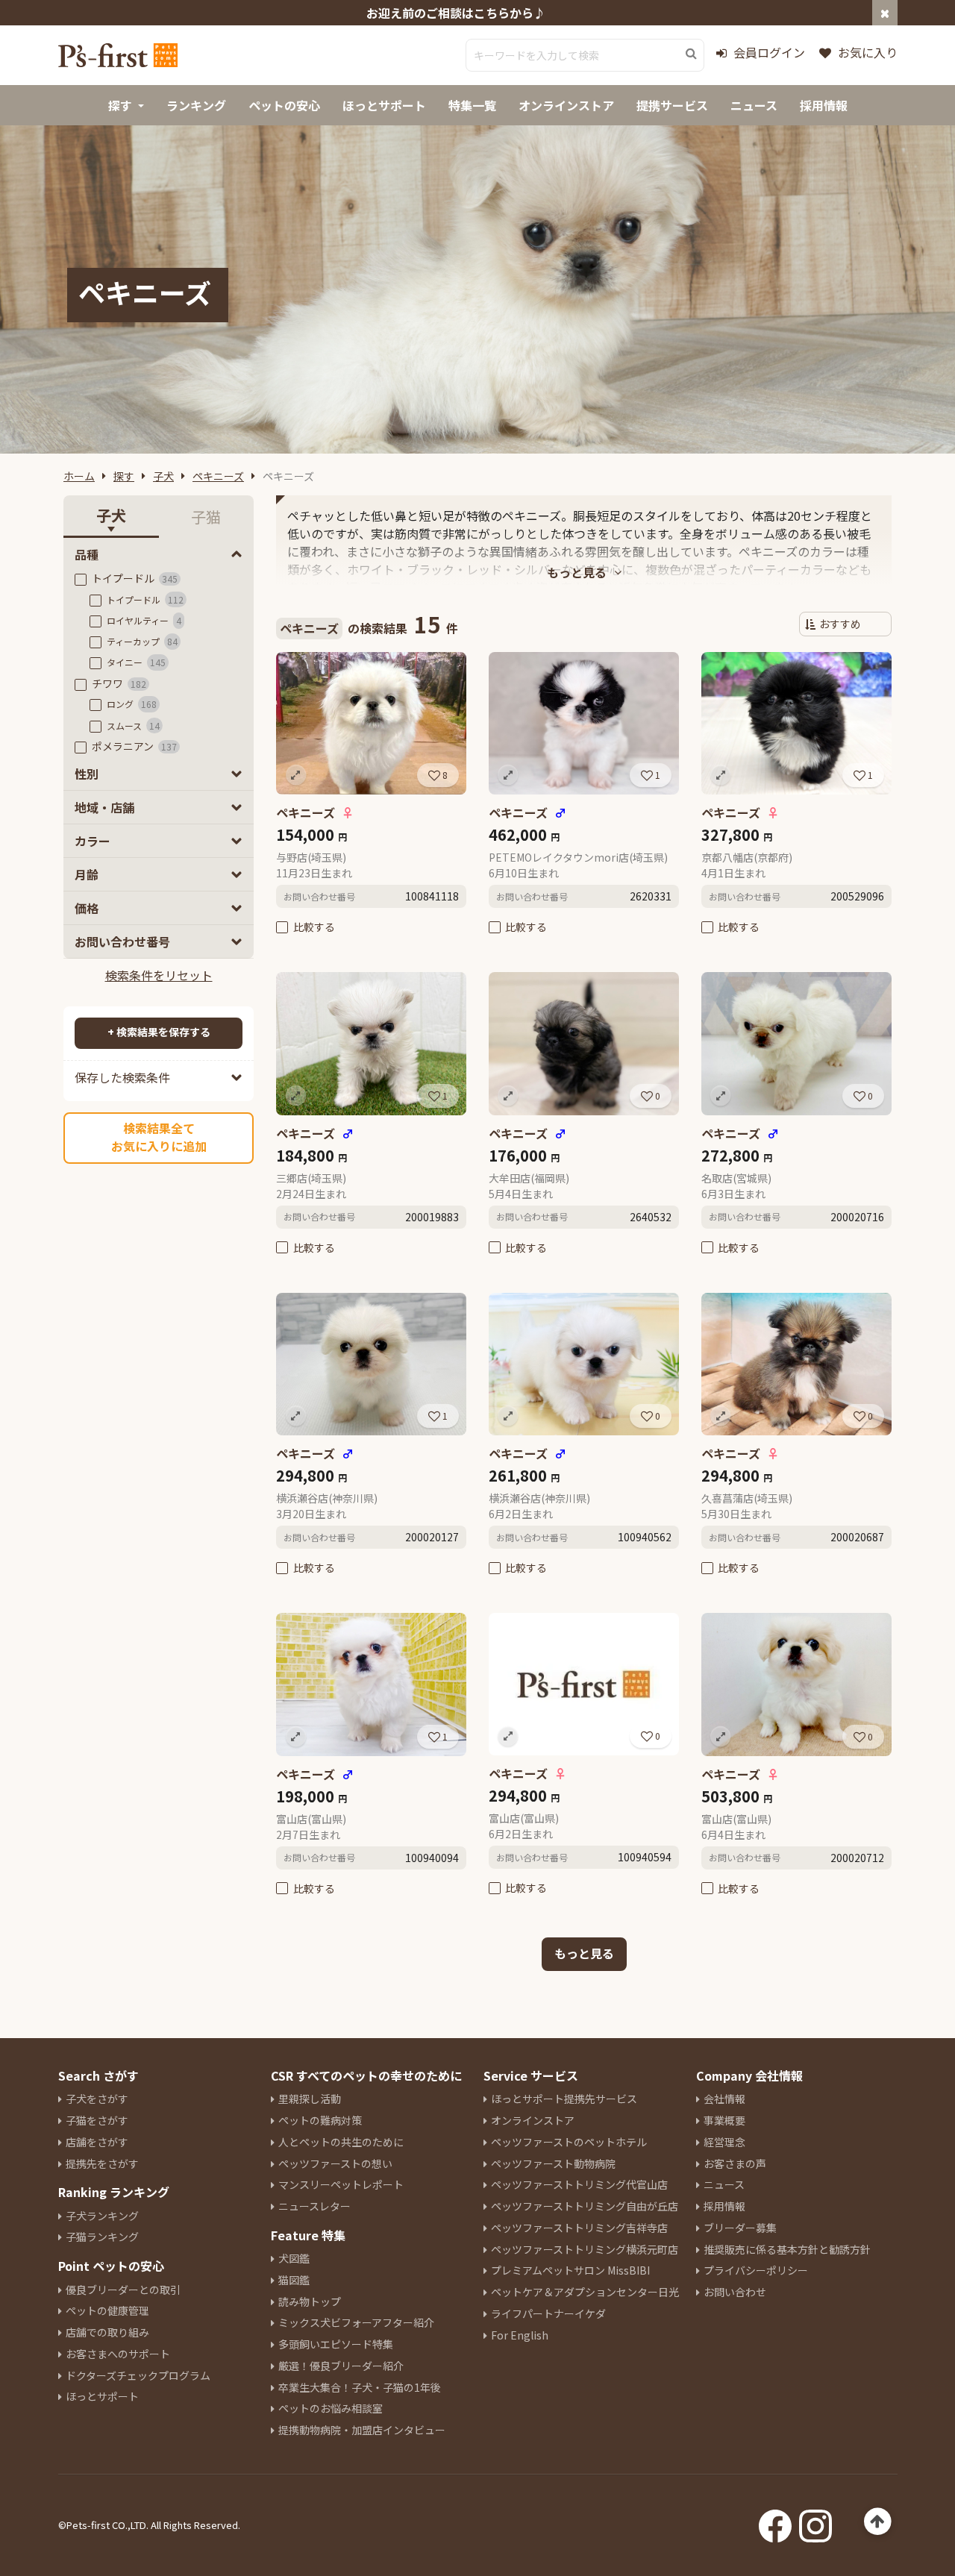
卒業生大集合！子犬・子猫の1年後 (360, 2387)
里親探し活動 (310, 2099)
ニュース (724, 2184)
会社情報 (724, 2099)
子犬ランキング (102, 2216)
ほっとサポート (102, 2396)
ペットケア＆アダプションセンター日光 (585, 2292)
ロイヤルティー (144, 620)
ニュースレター (314, 2206)
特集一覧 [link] (472, 105)
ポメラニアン (134, 746)
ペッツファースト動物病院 (553, 2163)
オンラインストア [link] (566, 105)
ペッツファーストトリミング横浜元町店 (585, 2249)
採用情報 (724, 2206)
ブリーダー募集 (740, 2228)
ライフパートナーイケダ (548, 2313)
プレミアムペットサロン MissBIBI (570, 2270)
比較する (314, 927)
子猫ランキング (102, 2237)
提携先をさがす (102, 2163)
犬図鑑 (294, 2258)
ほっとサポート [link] (384, 105)
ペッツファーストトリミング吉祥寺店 (579, 2228)
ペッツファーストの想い (335, 2163)
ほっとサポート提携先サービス (564, 2099)
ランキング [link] (196, 105)
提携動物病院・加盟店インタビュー (362, 2430)
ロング (132, 704)
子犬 (163, 476)
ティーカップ (142, 641)
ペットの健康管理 (107, 2310)
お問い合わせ (735, 2292)
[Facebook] (775, 2522)
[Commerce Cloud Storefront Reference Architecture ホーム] (118, 55)
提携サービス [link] (672, 105)
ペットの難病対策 (320, 2120)
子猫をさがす (97, 2120)
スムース (133, 726)
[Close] (885, 13)
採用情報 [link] (824, 105)
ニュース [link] (754, 105)
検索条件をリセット (159, 975)
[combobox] (585, 55)
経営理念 (724, 2142)
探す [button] (120, 105)
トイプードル (135, 578)
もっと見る (584, 1953)
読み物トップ (310, 2301)
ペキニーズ (218, 476)
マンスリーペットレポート (341, 2184)
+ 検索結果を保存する (159, 1032)
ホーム (79, 476)
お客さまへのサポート (118, 2354)
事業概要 (724, 2120)
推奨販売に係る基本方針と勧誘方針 (787, 2249)
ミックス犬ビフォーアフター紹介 (356, 2322)
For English (520, 2335)
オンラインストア (533, 2120)
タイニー (136, 662)
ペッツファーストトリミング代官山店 (579, 2184)
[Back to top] (878, 2522)
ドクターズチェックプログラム (138, 2375)
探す (124, 476)
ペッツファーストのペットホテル (569, 2142)
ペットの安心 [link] (284, 105)
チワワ (119, 683)
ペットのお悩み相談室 (331, 2408)
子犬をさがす (97, 2099)
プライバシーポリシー (756, 2270)
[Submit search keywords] (691, 54)
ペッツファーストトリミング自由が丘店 (585, 2206)
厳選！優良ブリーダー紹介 (341, 2366)
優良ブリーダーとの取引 (123, 2290)
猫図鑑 (294, 2280)
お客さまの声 (735, 2163)
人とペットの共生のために (341, 2142)
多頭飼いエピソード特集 (336, 2344)
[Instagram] (815, 2522)
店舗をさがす (97, 2142)
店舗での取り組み (107, 2332)
